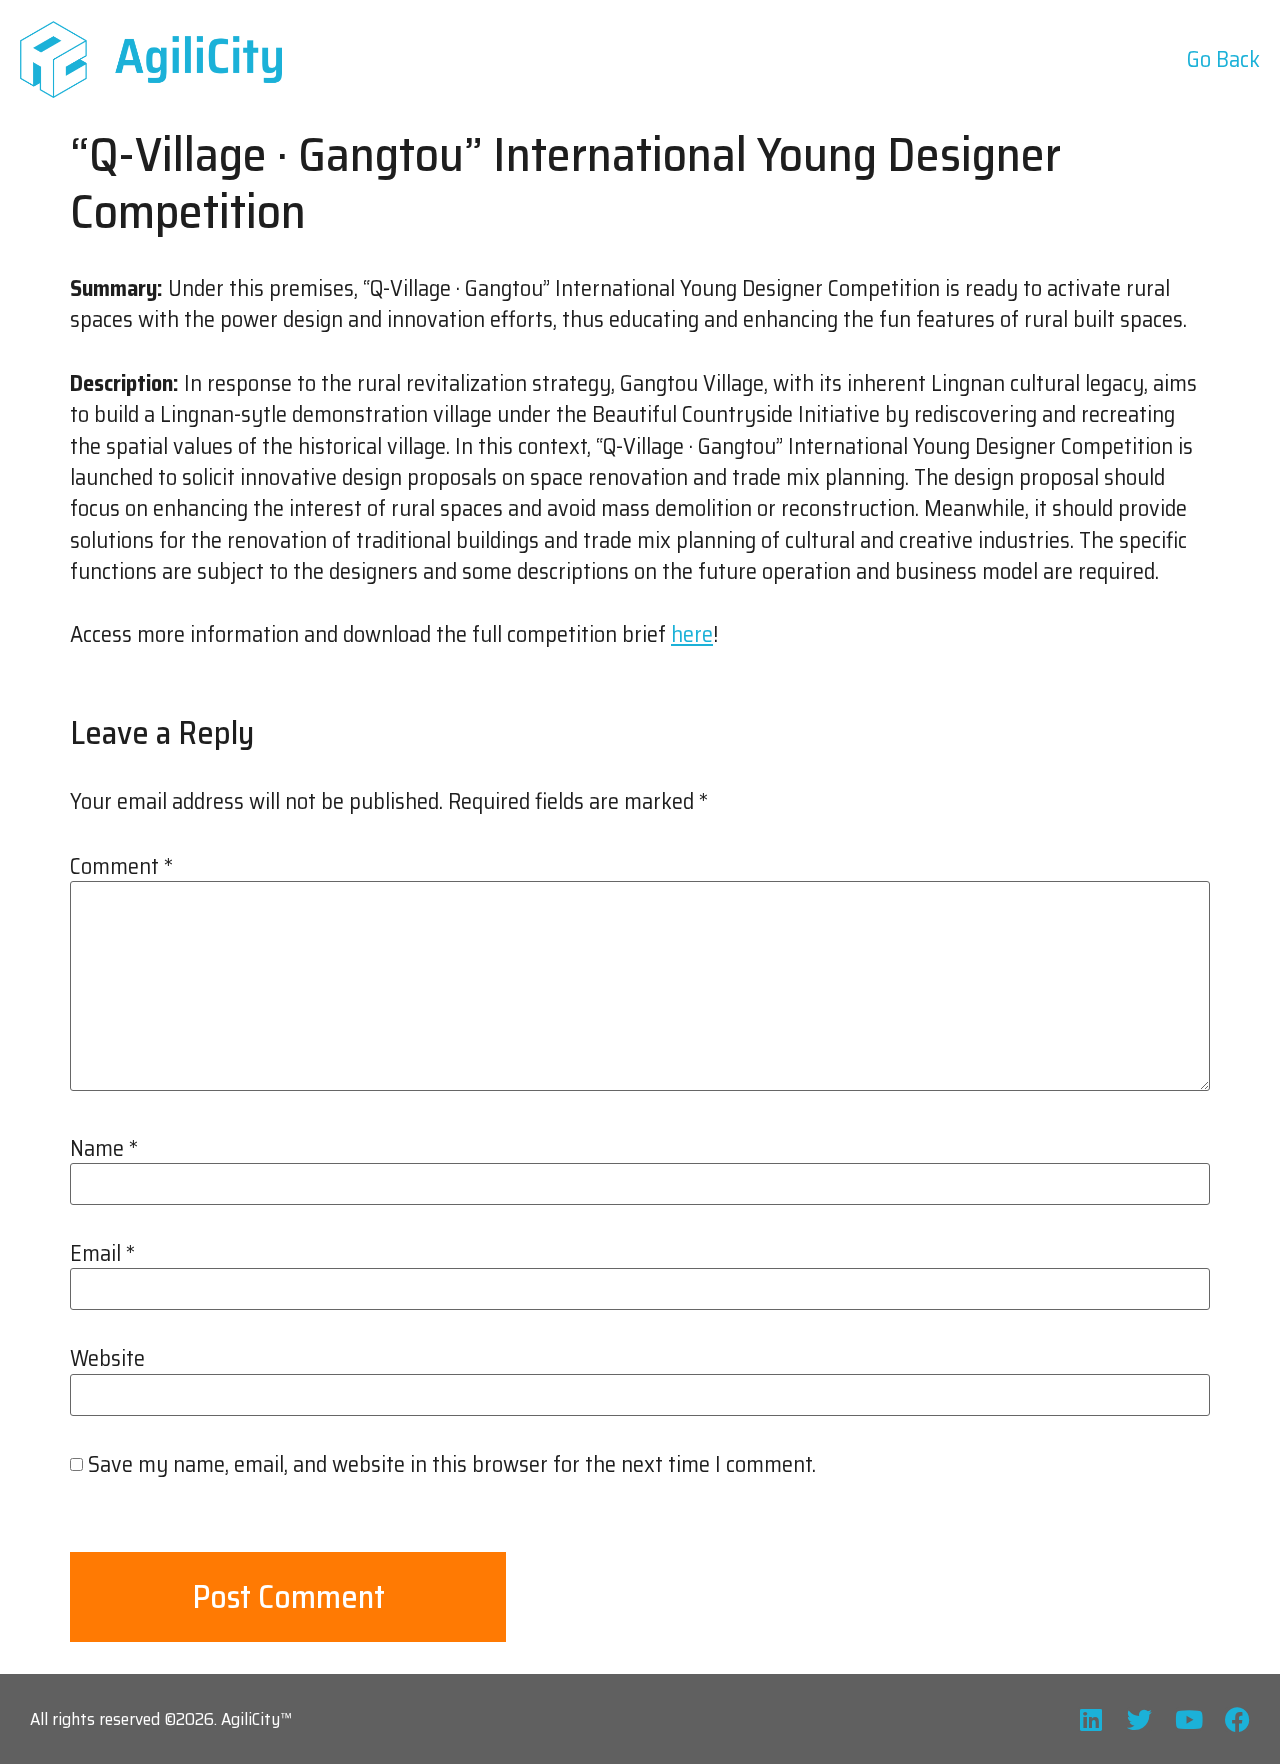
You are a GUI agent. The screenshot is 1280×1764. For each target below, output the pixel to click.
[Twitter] (1139, 1719)
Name (104, 1149)
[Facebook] (1237, 1719)
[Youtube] (1188, 1719)
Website (107, 1359)
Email (102, 1254)
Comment (121, 867)
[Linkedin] (1090, 1719)
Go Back (1223, 59)
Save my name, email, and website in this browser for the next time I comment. (452, 1465)
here (692, 634)
